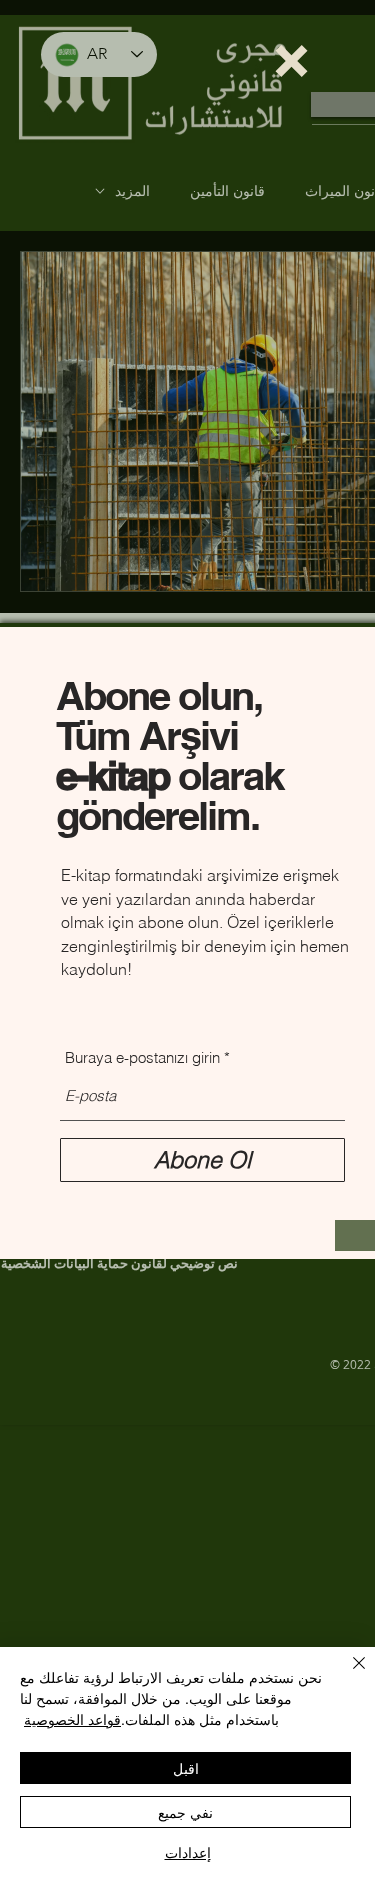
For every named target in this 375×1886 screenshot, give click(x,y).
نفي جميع (185, 1812)
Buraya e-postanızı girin (142, 1057)
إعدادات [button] (188, 1852)
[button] (291, 61)
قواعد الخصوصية (72, 1719)
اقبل (186, 1768)
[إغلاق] (347, 1675)
